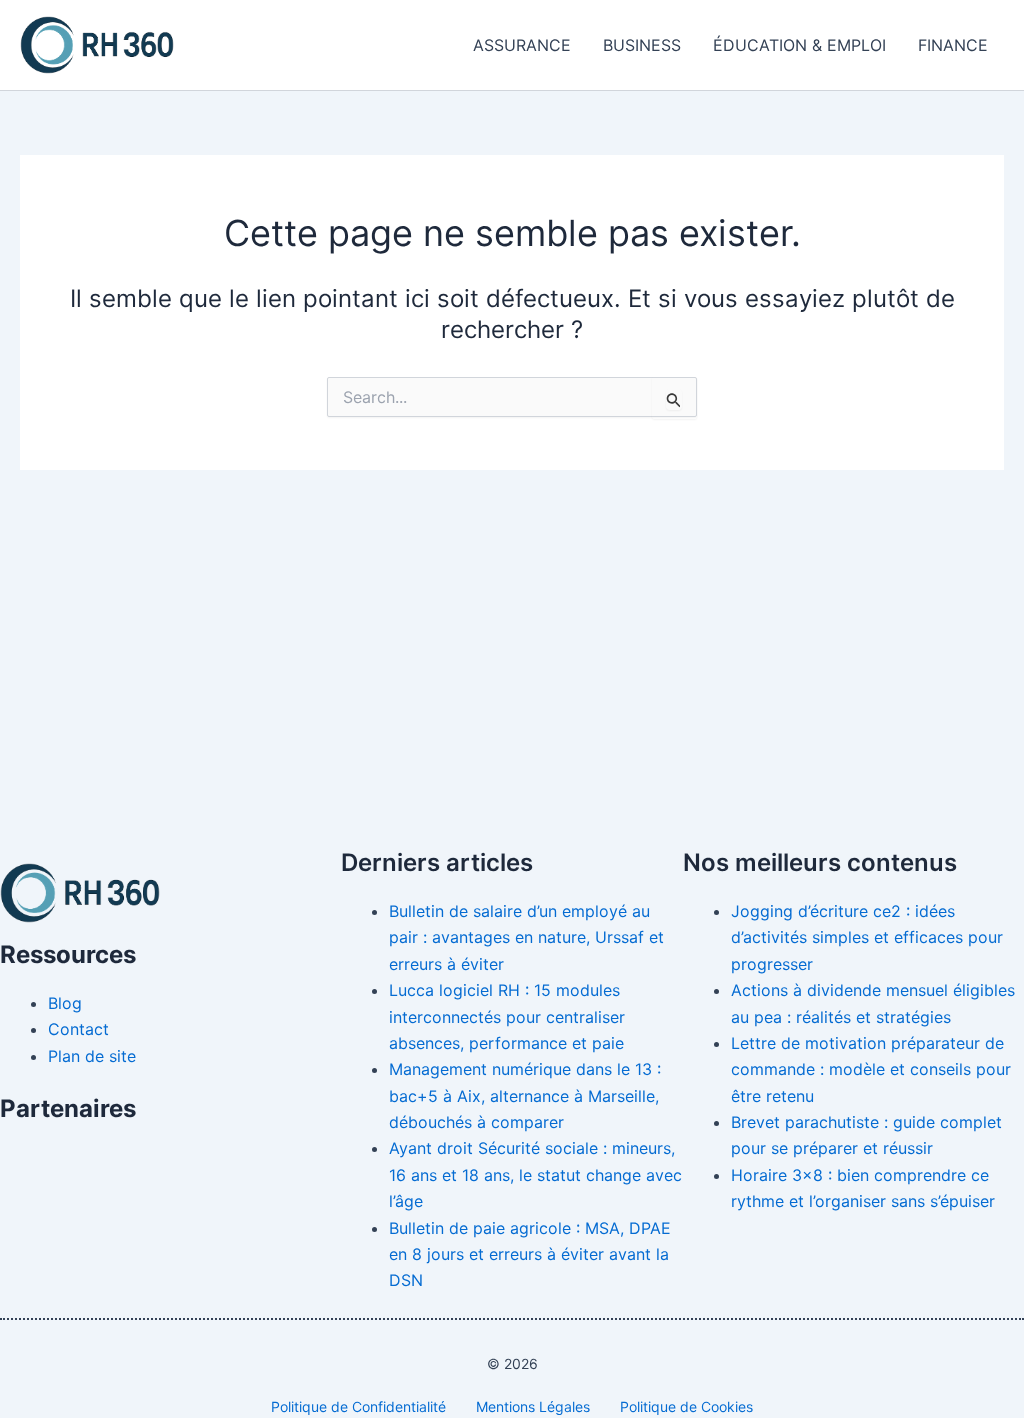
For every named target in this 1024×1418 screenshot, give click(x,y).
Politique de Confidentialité (358, 1406)
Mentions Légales (533, 1406)
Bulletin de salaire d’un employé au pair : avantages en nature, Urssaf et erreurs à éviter (526, 937)
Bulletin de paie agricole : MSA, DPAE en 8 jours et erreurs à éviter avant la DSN (530, 1254)
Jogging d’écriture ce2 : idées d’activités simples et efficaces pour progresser (867, 937)
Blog (65, 1003)
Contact (78, 1029)
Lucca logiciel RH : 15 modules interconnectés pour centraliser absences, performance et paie (507, 1016)
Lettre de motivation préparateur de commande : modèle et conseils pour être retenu (871, 1069)
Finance (953, 45)
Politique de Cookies (686, 1406)
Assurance (522, 45)
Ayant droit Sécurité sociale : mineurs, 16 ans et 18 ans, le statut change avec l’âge (535, 1174)
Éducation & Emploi (799, 45)
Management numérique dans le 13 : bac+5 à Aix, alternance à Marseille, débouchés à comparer (525, 1095)
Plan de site (92, 1056)
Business (642, 45)
